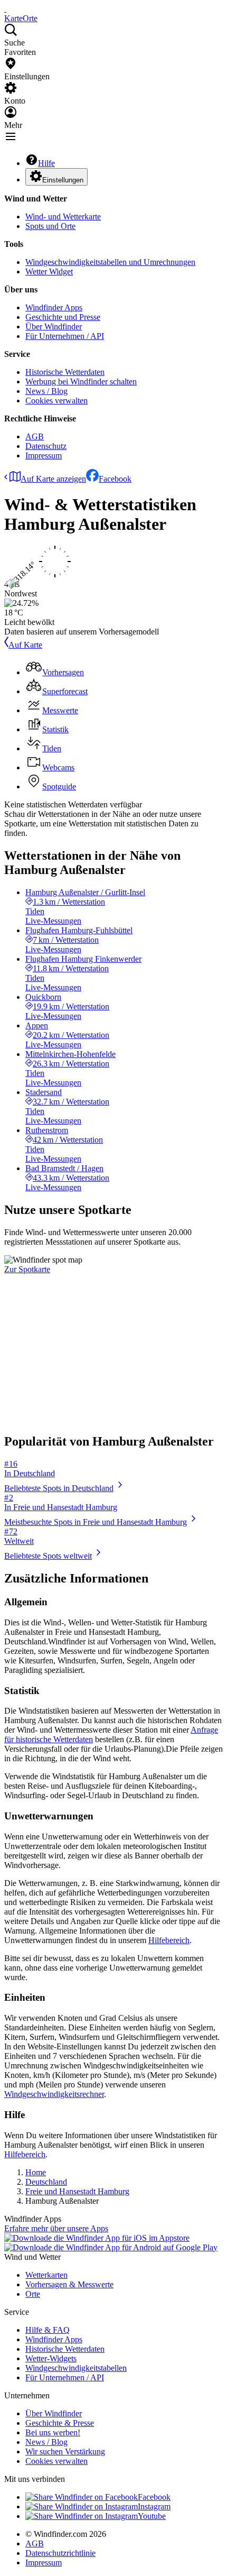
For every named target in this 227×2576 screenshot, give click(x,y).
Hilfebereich (169, 1940)
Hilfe (46, 163)
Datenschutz (46, 446)
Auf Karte (25, 645)
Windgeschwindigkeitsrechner (54, 2094)
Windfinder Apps (54, 307)
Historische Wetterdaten (65, 372)
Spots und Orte (50, 226)
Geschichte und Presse (63, 317)
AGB (35, 436)
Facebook (115, 479)
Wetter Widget (49, 272)
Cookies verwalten (56, 401)
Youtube (152, 2516)
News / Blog (46, 391)
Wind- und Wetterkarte (63, 217)
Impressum (44, 456)
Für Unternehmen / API (65, 336)
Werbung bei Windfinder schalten (81, 381)
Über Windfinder (54, 326)
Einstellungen (63, 180)
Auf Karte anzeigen (53, 479)
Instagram (154, 2506)
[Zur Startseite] (5, 9)
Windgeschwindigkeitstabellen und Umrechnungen (110, 262)
